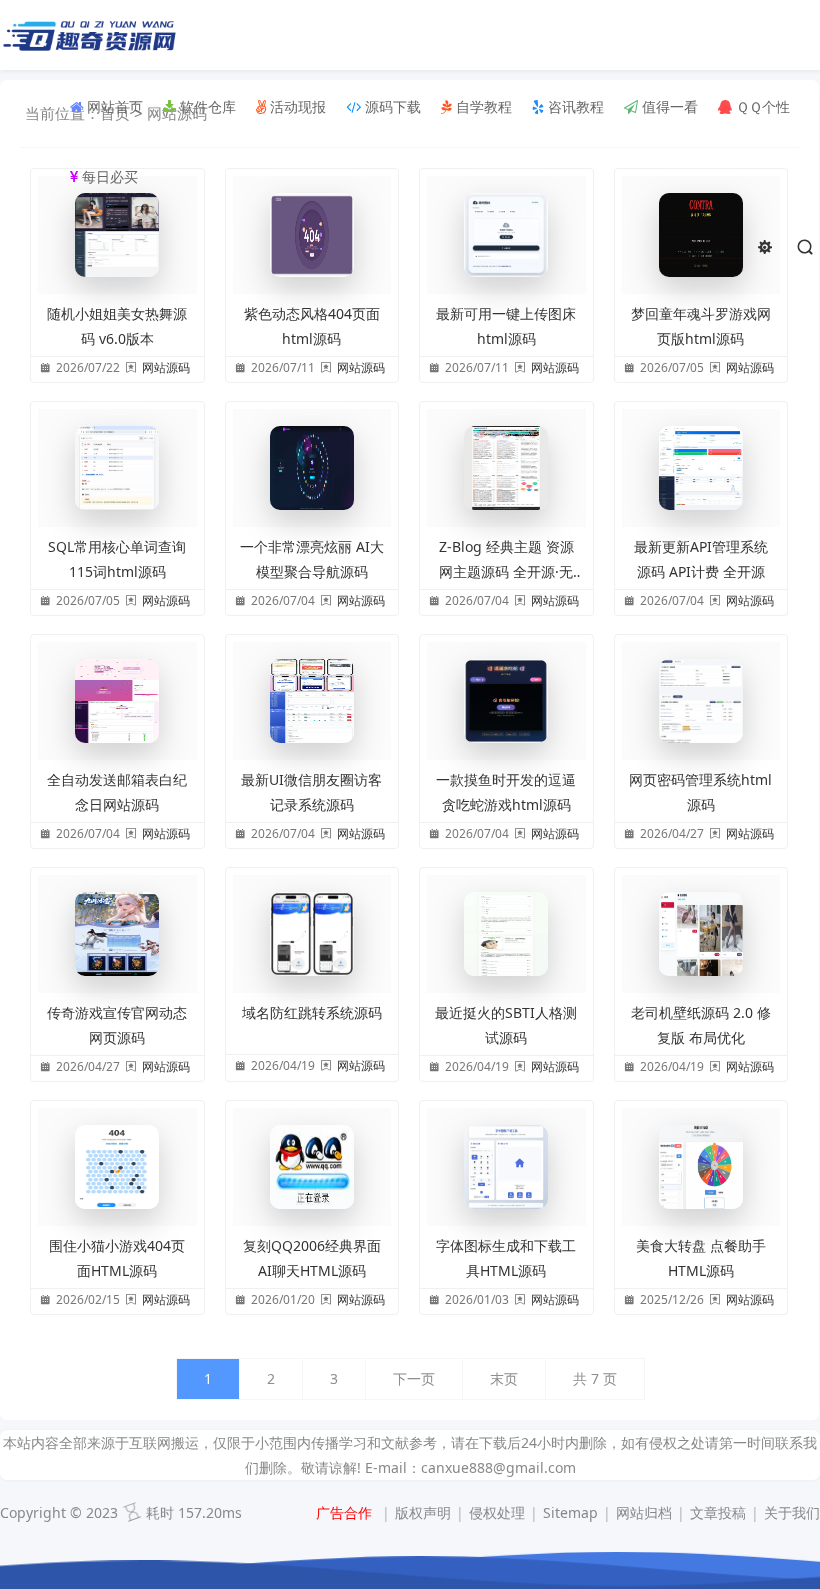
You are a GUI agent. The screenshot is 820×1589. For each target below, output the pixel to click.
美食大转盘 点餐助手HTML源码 (701, 1258)
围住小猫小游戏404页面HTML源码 (117, 1258)
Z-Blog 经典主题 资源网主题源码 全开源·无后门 (506, 560)
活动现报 (296, 106)
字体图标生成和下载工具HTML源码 (506, 1258)
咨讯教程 (574, 106)
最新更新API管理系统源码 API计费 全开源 (701, 559)
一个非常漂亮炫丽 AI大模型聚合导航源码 (312, 559)
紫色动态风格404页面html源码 (312, 326)
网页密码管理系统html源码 (700, 792)
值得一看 (668, 106)
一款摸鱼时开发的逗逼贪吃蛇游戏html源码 (506, 792)
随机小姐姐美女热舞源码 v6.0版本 (117, 326)
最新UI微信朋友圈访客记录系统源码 (311, 792)
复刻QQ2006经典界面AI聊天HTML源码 (312, 1258)
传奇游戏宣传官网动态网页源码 (117, 1025)
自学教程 (482, 106)
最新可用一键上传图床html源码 (506, 326)
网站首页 (113, 106)
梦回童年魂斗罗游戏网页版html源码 (701, 326)
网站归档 (644, 1512)
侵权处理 (497, 1512)
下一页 (414, 1378)
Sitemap (570, 1512)
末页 (504, 1378)
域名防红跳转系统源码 (312, 1012)
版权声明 (423, 1512)
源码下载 (391, 106)
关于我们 (792, 1512)
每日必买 (108, 176)
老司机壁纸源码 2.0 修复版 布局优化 (701, 1025)
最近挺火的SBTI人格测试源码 (506, 1025)
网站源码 (166, 367)
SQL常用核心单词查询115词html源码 (117, 559)
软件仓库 (206, 106)
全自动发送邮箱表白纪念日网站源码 (117, 792)
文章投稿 (718, 1512)
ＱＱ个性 (761, 106)
